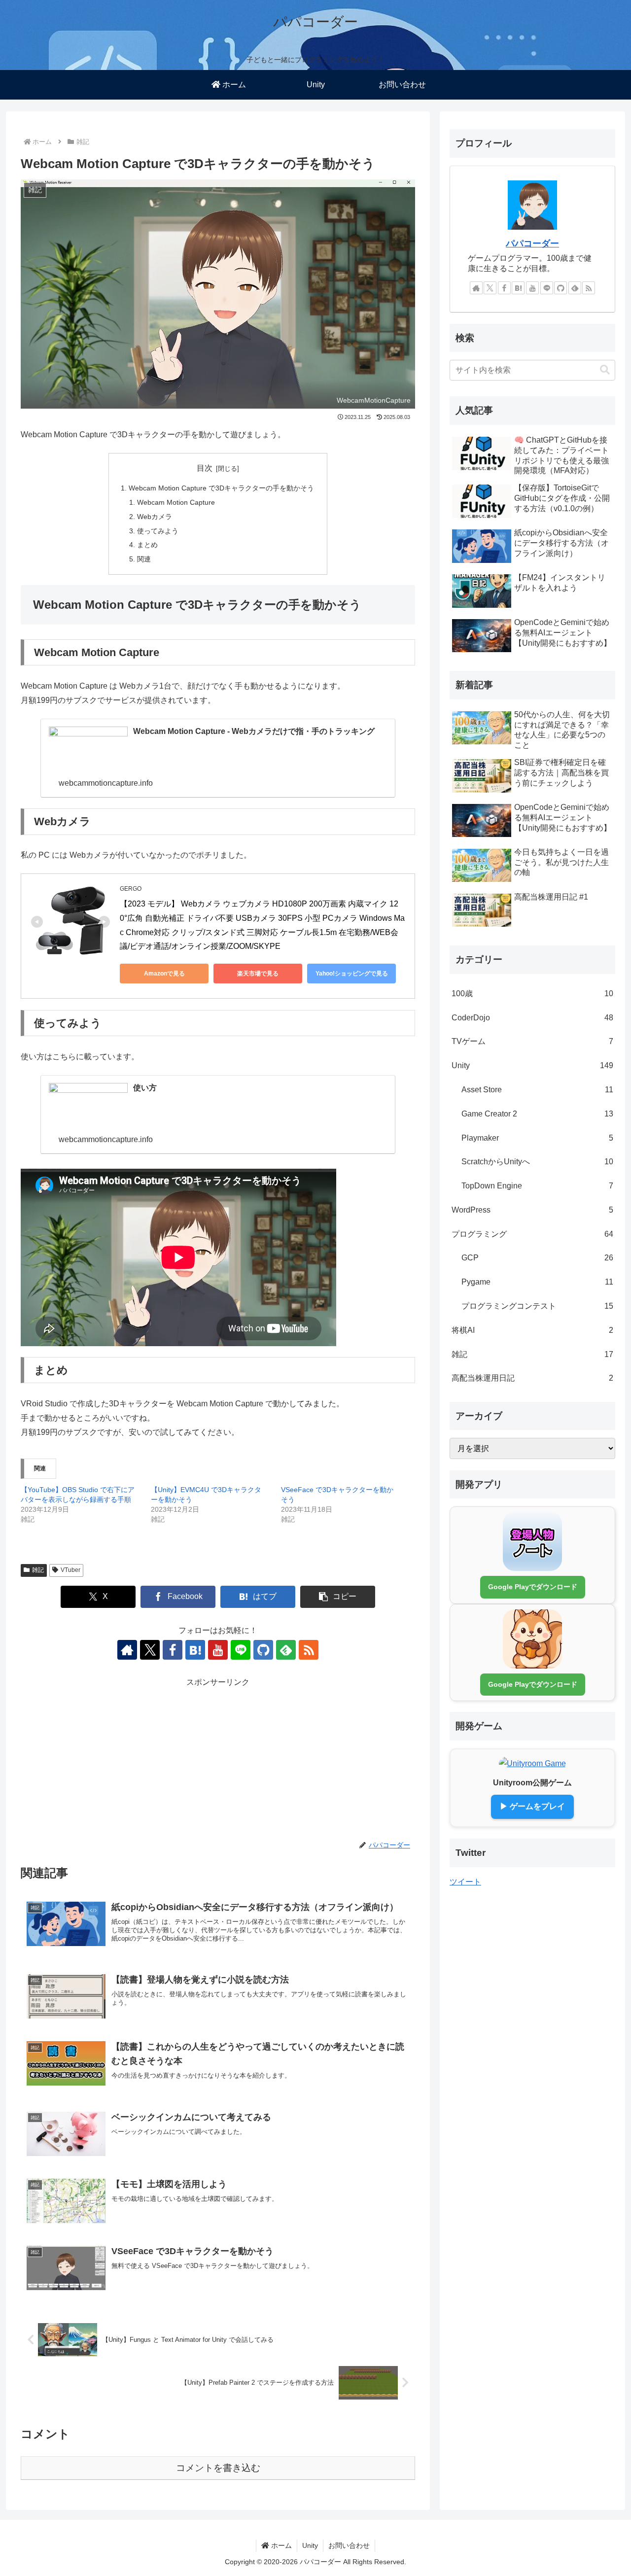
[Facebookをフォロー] (173, 1650)
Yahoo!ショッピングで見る (352, 974)
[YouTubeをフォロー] (218, 1650)
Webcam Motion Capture (176, 502)
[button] (338, 1597)
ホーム (280, 2545)
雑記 (38, 1570)
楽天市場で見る (258, 974)
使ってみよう (158, 531)
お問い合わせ (349, 2545)
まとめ (147, 545)
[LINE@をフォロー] (241, 1650)
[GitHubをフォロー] (263, 1650)
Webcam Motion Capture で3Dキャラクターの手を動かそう (221, 488)
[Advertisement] (218, 1759)
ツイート (465, 1881)
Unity (310, 2545)
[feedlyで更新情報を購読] (286, 1650)
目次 (205, 468)
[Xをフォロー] (150, 1650)
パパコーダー (532, 244)
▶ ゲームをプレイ (532, 1806)
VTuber (70, 1570)
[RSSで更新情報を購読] (309, 1650)
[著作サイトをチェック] (127, 1650)
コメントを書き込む (218, 2468)
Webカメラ (155, 517)
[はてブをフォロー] (195, 1650)
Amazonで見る (164, 974)
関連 (144, 559)
